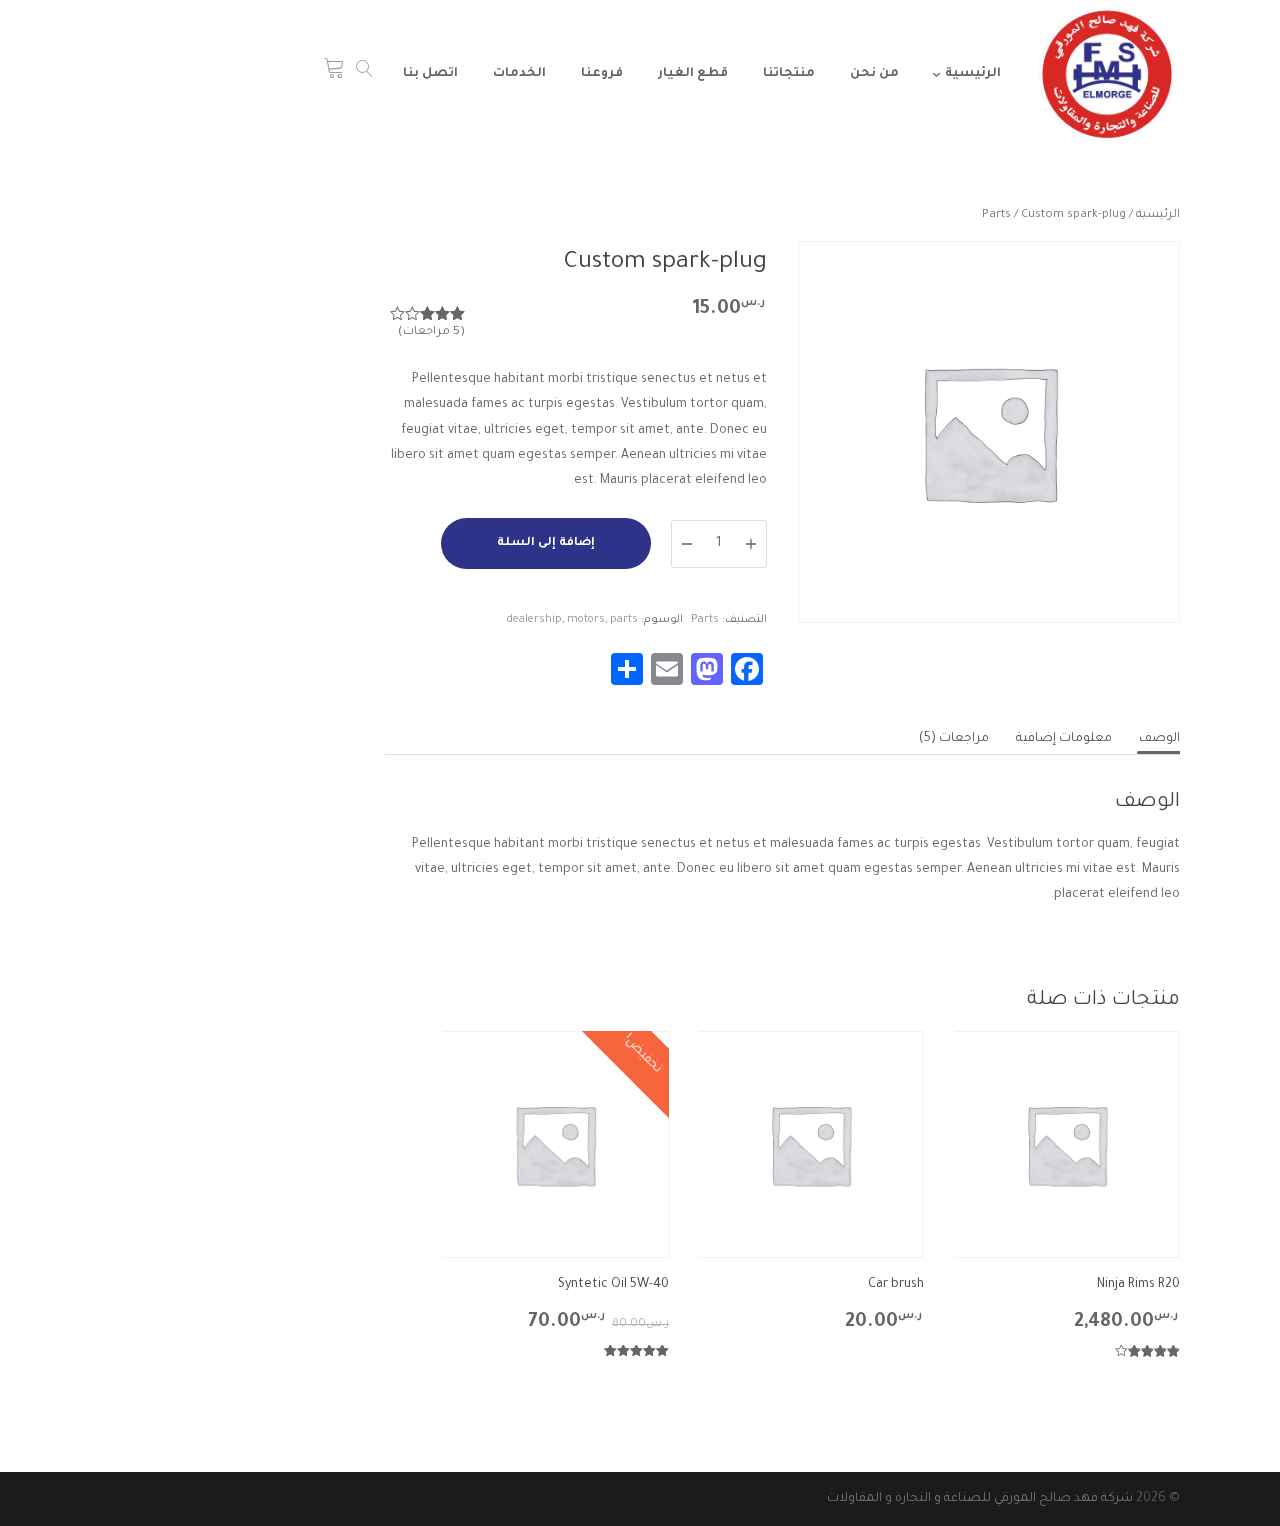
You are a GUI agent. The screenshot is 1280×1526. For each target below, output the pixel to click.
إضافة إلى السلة (546, 543)
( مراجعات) (431, 332)
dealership (534, 620)
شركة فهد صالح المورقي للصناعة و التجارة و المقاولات (980, 1499)
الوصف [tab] (1159, 739)
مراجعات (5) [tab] (954, 739)
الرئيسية (1158, 215)
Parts (996, 215)
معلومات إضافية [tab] (1064, 739)
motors (586, 620)
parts (624, 620)
